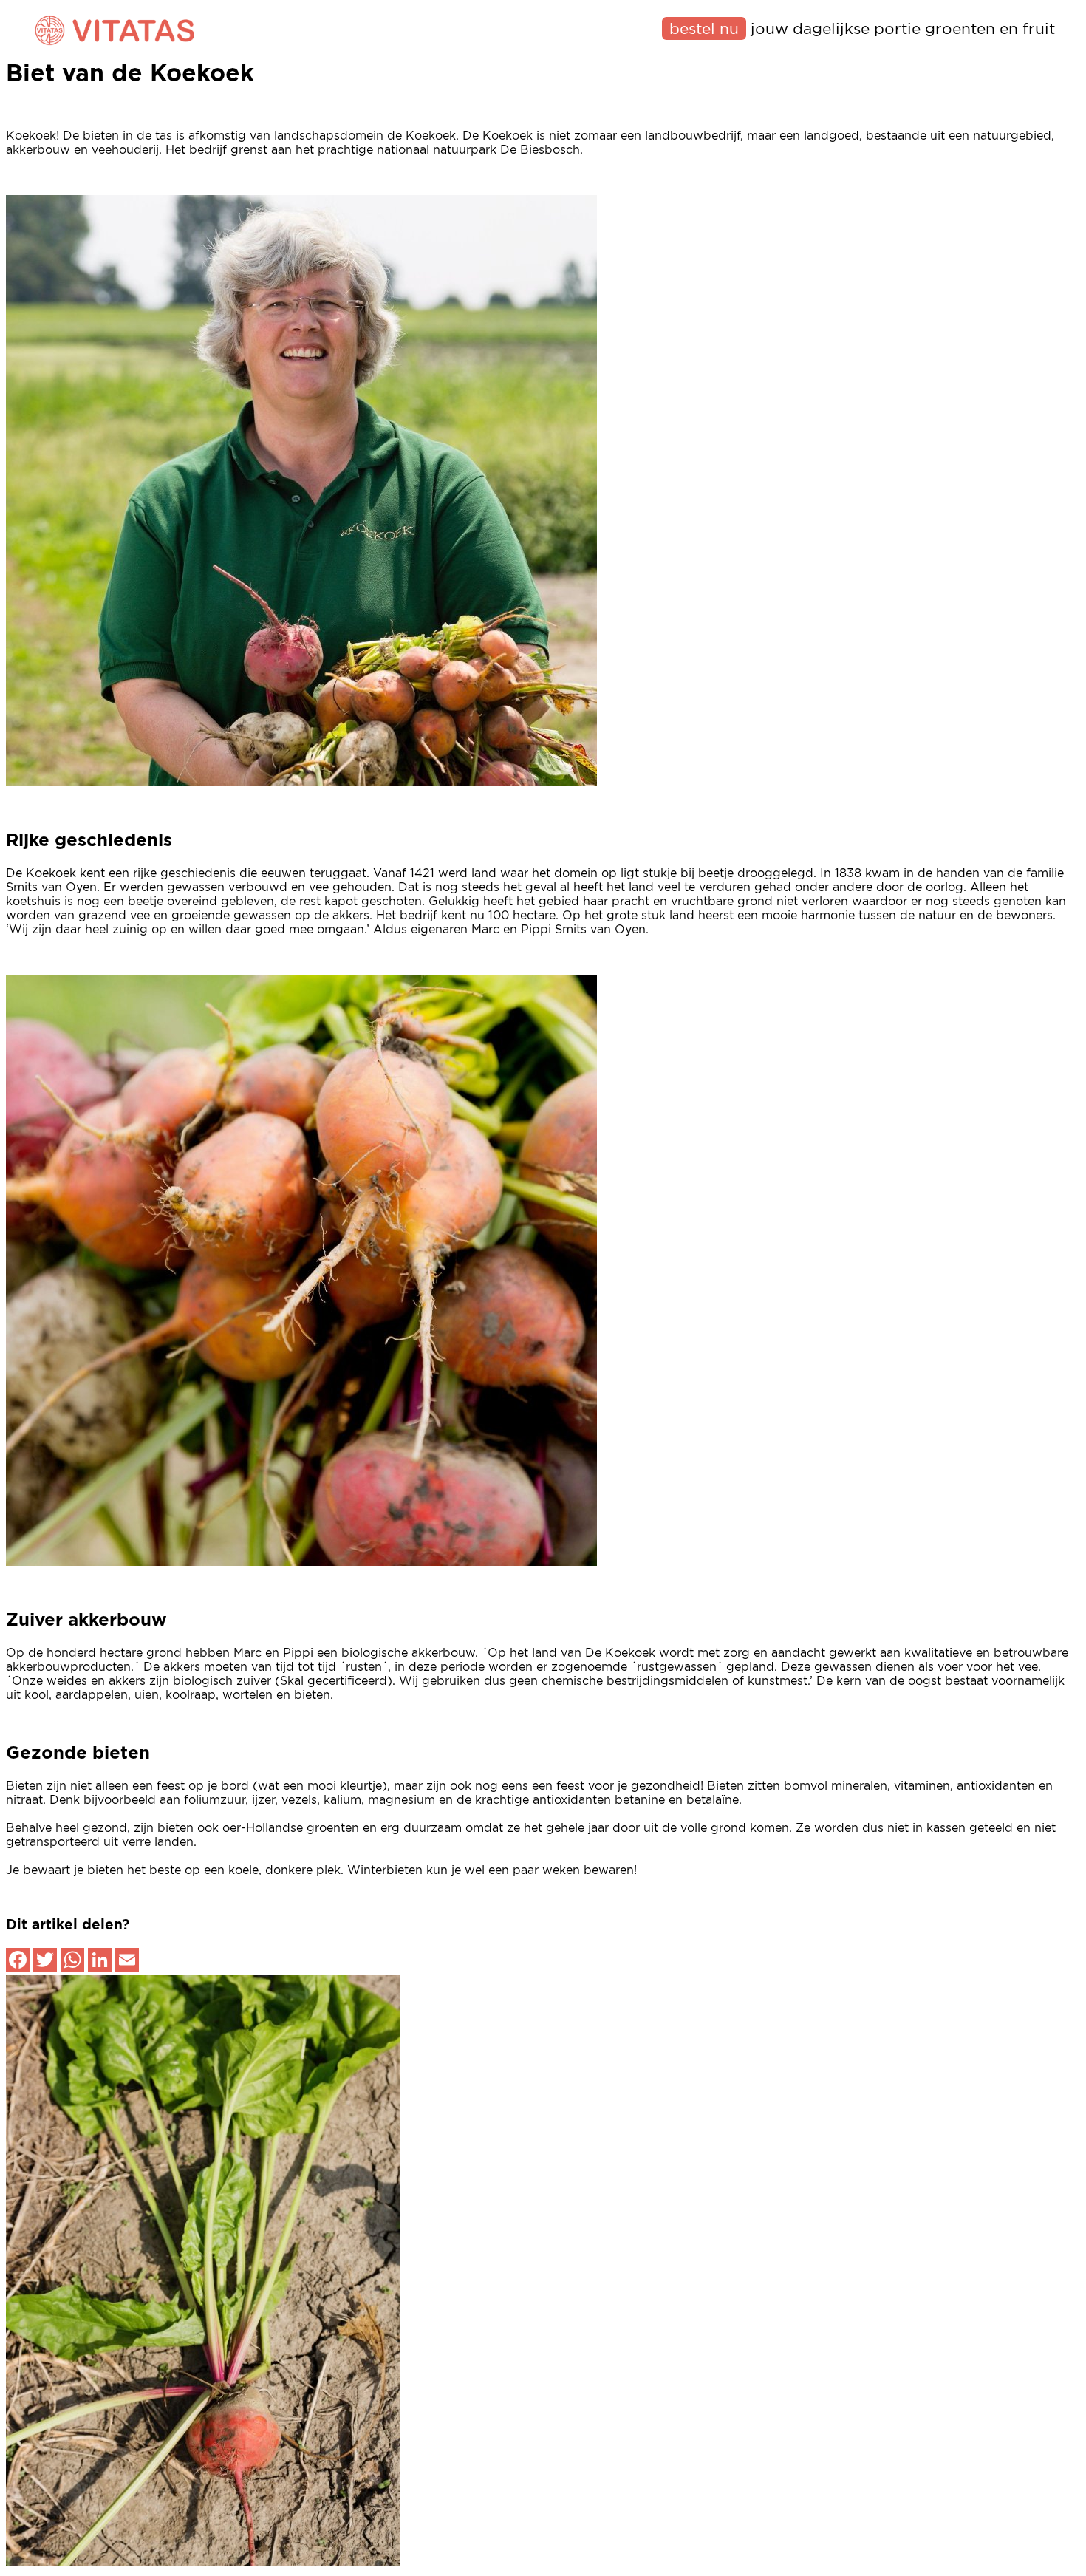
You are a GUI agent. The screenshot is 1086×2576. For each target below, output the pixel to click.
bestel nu (704, 29)
